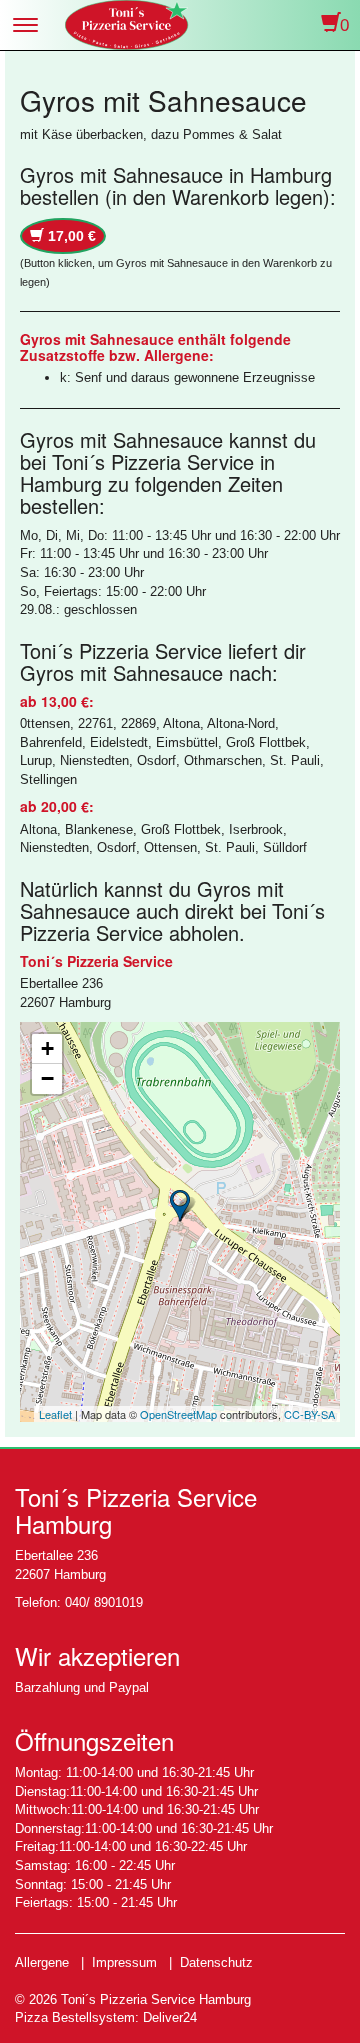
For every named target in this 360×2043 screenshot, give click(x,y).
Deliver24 (170, 2017)
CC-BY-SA (309, 1414)
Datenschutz (216, 1962)
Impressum (124, 1962)
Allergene (42, 1962)
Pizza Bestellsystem (75, 2017)
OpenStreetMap (178, 1414)
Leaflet (55, 1414)
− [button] (47, 1078)
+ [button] (47, 1048)
